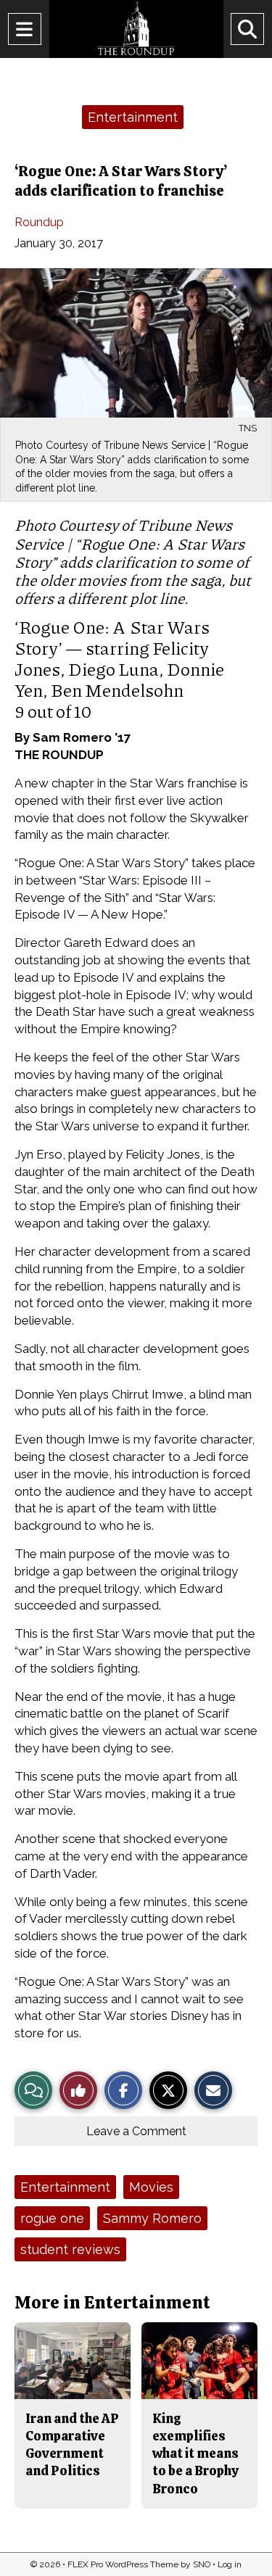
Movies (151, 2187)
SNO (202, 2564)
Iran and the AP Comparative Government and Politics (72, 2445)
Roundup (39, 222)
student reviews (70, 2249)
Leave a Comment (136, 2131)
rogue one (52, 2218)
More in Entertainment (112, 2302)
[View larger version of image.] (136, 343)
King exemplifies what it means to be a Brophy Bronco (195, 2453)
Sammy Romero (152, 2218)
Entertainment (133, 117)
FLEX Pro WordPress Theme (123, 2564)
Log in (230, 2564)
